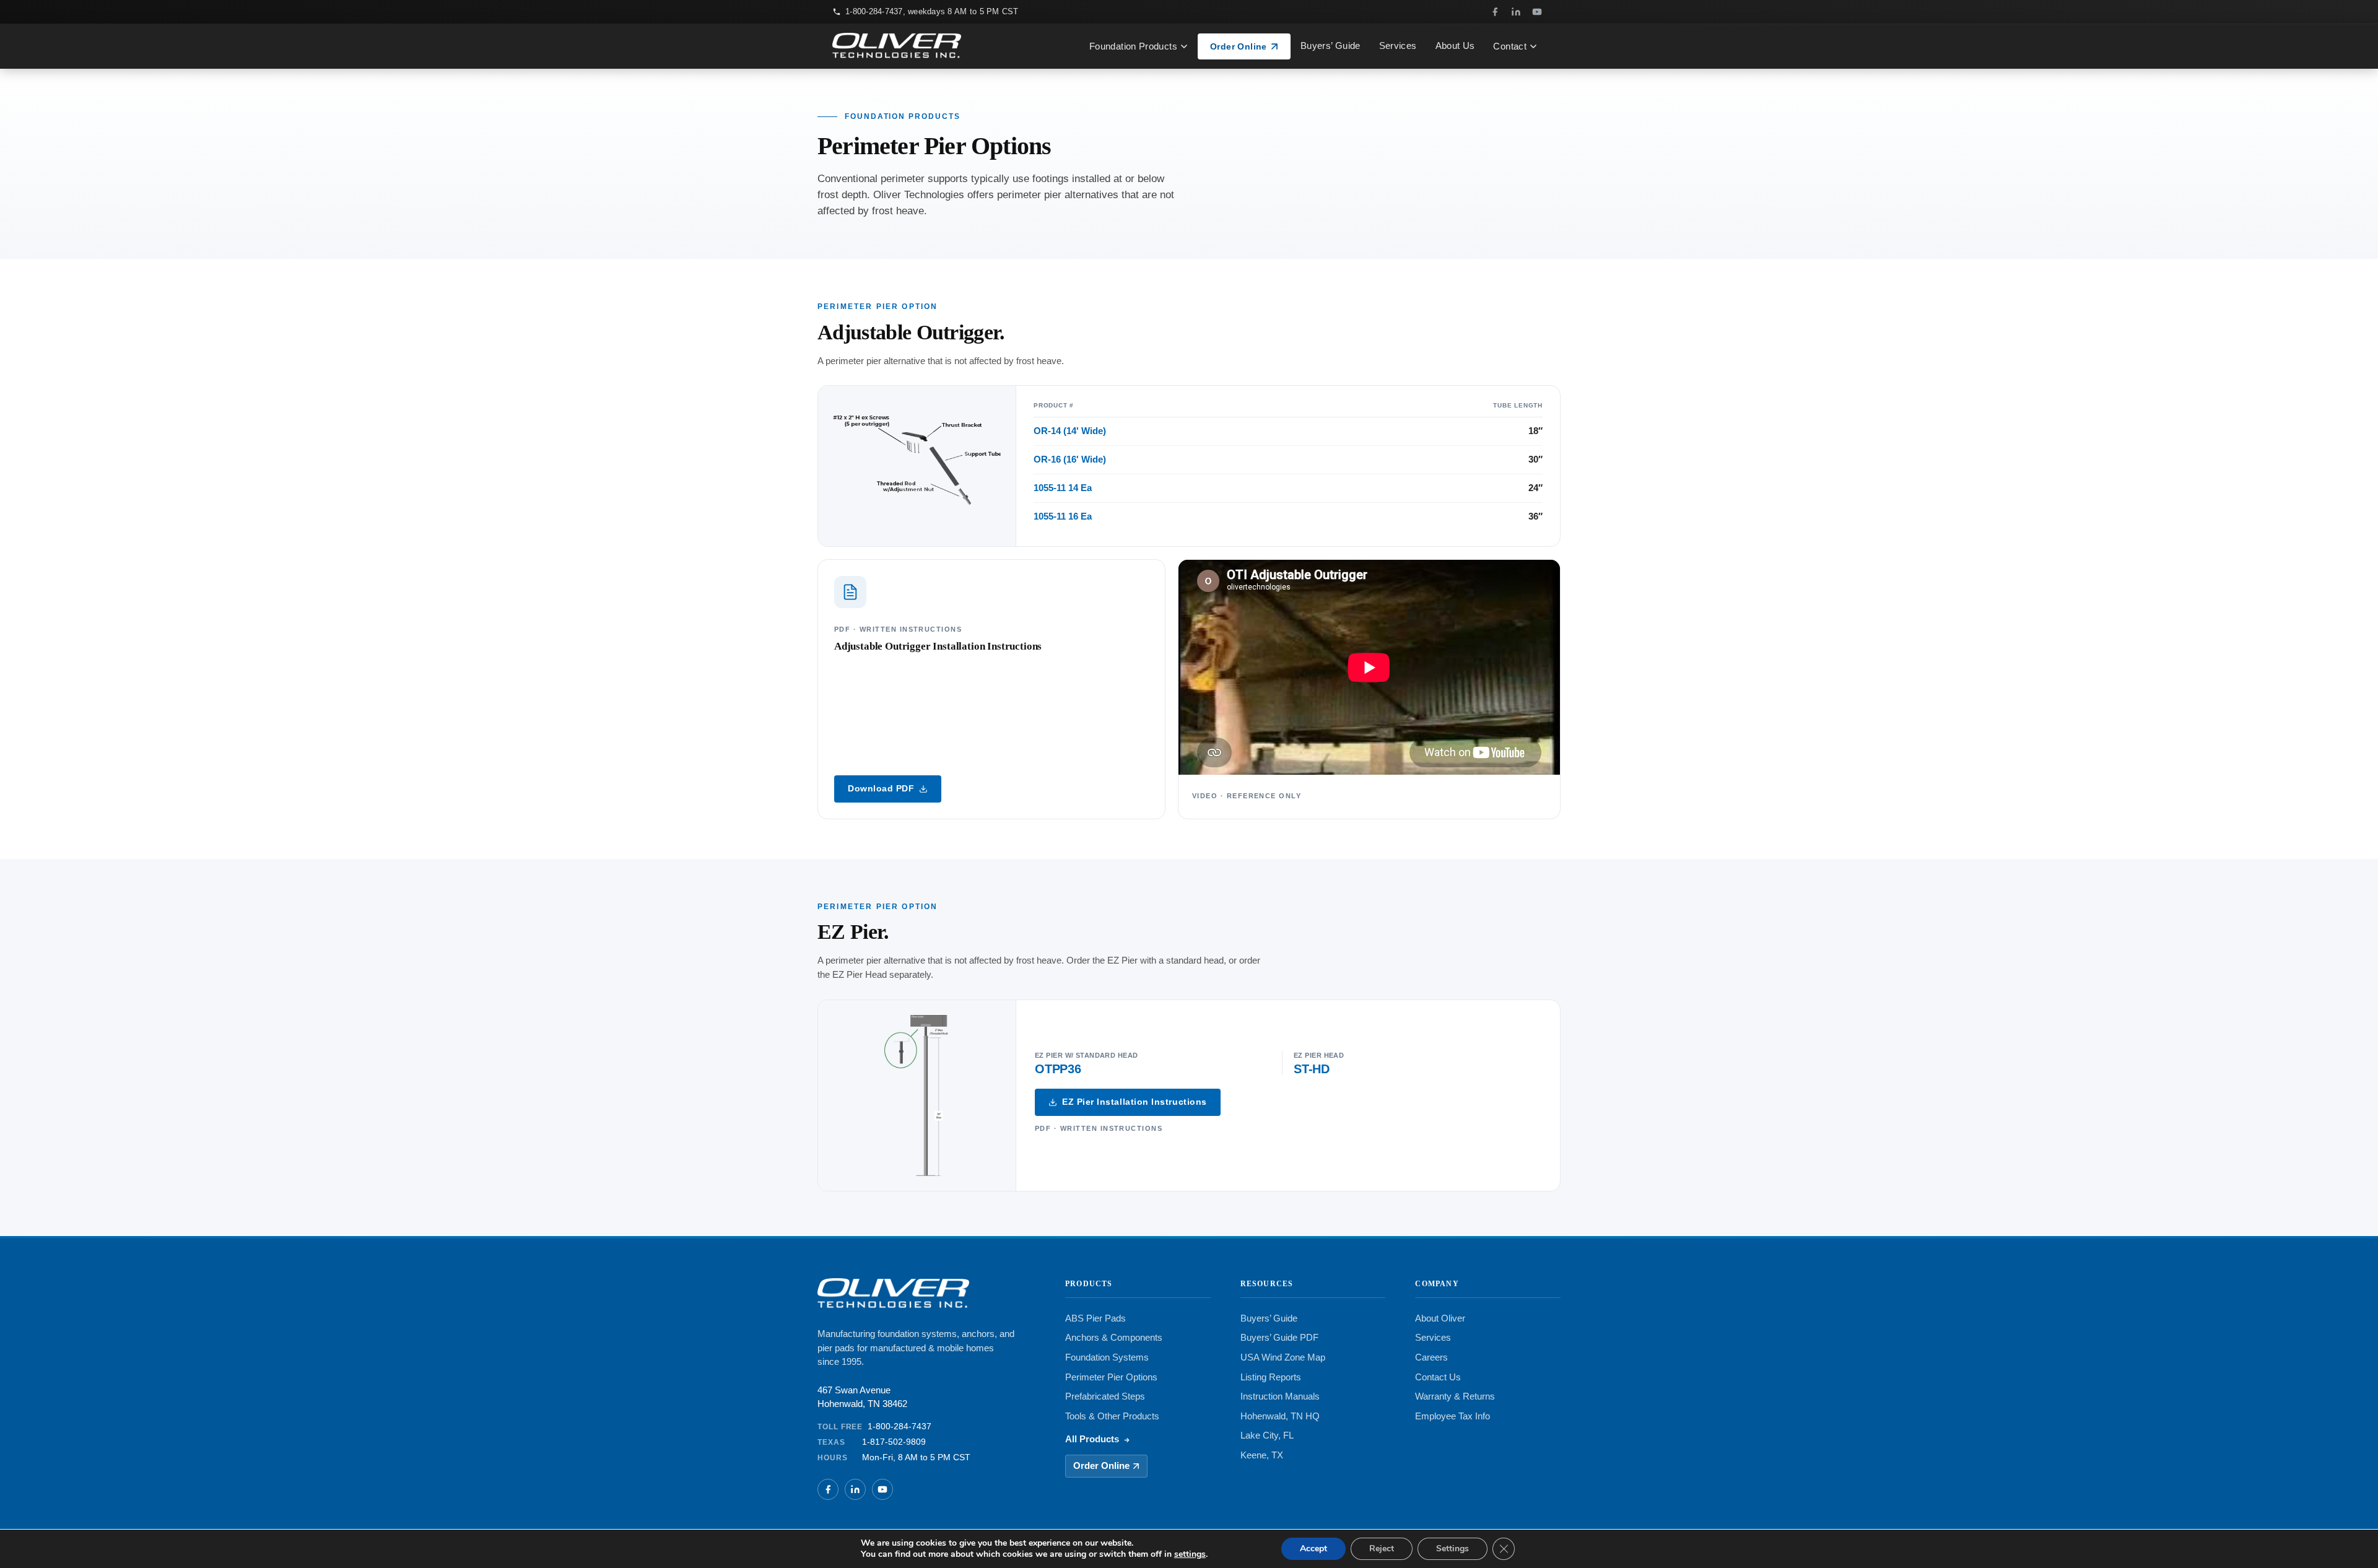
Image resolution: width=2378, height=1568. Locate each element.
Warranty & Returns (1455, 1396)
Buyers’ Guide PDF (1279, 1338)
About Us (1455, 46)
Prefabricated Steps (1105, 1396)
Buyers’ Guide (1331, 46)
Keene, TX (1262, 1455)
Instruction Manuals (1280, 1396)
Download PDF (881, 789)
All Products (1092, 1439)
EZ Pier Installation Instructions (1135, 1102)
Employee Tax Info (1452, 1416)
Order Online (1239, 46)
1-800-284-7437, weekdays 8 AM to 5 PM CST (932, 11)
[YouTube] (1537, 12)
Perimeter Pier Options (1111, 1377)
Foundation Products (1133, 46)
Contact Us (1438, 1377)
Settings (1452, 1548)
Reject (1382, 1548)
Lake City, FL (1267, 1435)
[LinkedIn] (1516, 12)
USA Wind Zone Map (1283, 1357)
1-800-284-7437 (899, 1426)
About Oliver (1440, 1318)
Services (1398, 46)
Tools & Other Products (1112, 1416)
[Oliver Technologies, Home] (897, 46)
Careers (1431, 1357)
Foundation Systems (1107, 1357)
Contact (1510, 46)
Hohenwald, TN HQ (1280, 1416)
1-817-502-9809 (894, 1442)
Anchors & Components (1114, 1338)
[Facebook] (1495, 12)
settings (1190, 1554)
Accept (1313, 1548)
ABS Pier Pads (1095, 1318)
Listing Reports (1271, 1377)
